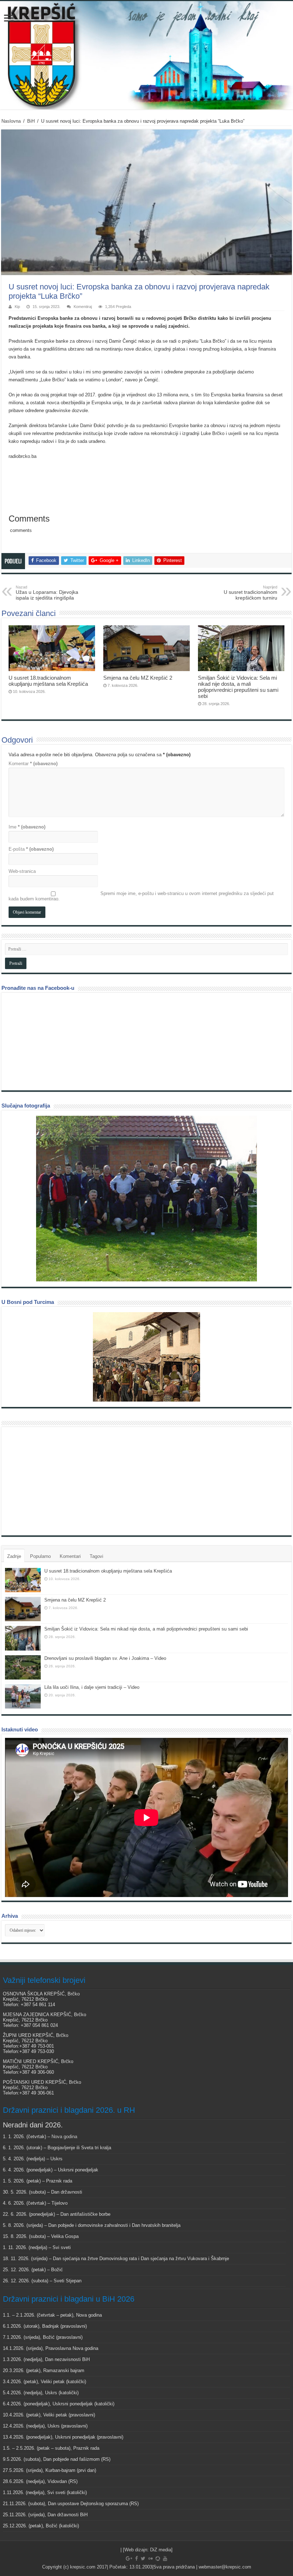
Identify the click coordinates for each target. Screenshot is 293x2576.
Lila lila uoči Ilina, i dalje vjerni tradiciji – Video (92, 1687)
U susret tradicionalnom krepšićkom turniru (250, 593)
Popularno (40, 1556)
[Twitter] (143, 2558)
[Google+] (129, 2558)
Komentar (33, 764)
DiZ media (161, 2550)
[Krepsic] (146, 55)
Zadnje (14, 1556)
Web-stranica (22, 871)
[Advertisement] (59, 1481)
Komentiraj (83, 307)
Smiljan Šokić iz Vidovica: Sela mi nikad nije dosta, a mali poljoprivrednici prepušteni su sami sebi (238, 687)
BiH (31, 121)
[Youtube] (165, 2558)
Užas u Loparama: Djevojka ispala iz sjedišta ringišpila (47, 593)
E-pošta (31, 849)
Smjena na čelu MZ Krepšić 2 (138, 678)
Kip (17, 307)
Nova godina (64, 2137)
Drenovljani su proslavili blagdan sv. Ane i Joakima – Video (105, 1658)
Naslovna (11, 121)
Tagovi (96, 1556)
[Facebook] (136, 2558)
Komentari (70, 1556)
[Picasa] (158, 2558)
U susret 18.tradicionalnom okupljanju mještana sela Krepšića (48, 681)
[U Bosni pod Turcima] (146, 1357)
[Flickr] (150, 2558)
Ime (27, 827)
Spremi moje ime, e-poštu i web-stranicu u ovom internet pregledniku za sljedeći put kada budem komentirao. (141, 896)
